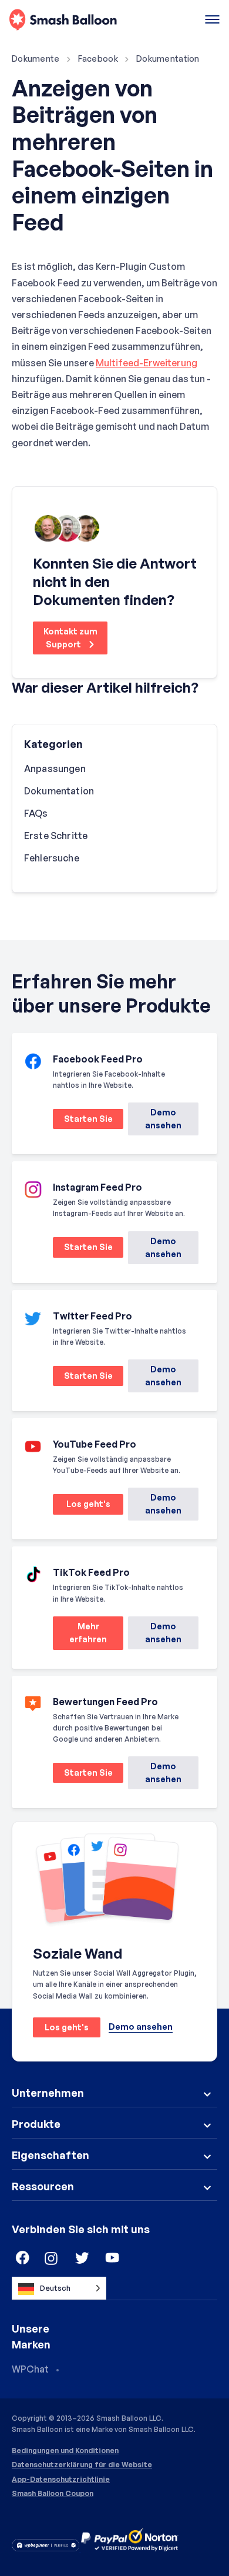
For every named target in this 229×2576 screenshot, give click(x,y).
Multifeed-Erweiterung (147, 363)
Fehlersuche (52, 858)
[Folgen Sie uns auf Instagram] (52, 2258)
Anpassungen (55, 769)
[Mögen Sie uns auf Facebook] (21, 2258)
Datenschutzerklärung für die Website (82, 2465)
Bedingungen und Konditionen (65, 2451)
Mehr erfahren (80, 1636)
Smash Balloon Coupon (53, 2494)
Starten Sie (83, 1121)
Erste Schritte (56, 836)
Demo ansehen (163, 1119)
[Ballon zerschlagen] (63, 20)
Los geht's (82, 1506)
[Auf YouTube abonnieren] (113, 2258)
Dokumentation (168, 59)
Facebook (98, 59)
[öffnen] (212, 20)
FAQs (36, 813)
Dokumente (36, 59)
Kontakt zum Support (70, 638)
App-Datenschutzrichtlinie (61, 2480)
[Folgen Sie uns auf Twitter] (82, 2258)
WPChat (30, 2369)
